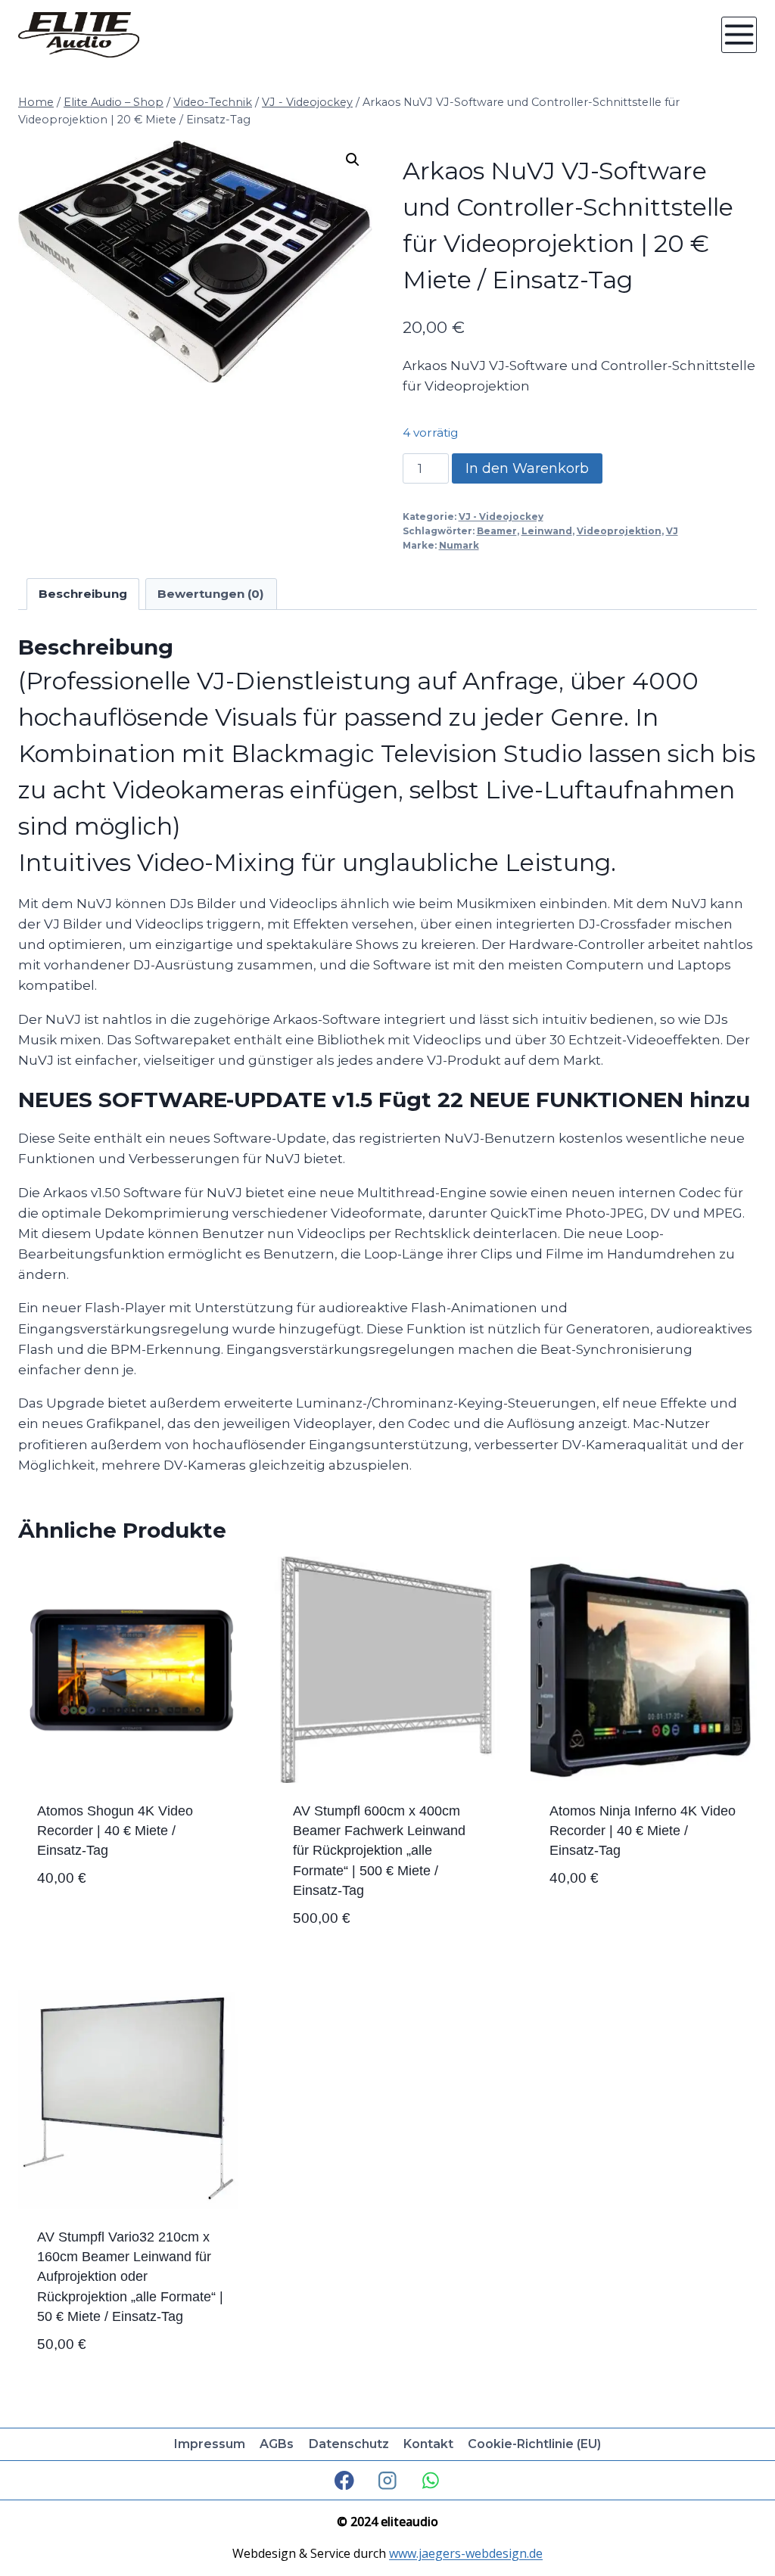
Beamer (497, 531)
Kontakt (428, 2444)
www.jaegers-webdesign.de (466, 2553)
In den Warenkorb (527, 468)
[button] (353, 160)
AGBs (277, 2444)
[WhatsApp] (430, 2480)
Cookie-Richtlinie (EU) (534, 2444)
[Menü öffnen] (739, 34)
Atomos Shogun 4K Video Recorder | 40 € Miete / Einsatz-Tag (115, 1831)
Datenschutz (349, 2444)
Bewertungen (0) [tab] (211, 594)
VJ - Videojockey (501, 516)
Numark (459, 545)
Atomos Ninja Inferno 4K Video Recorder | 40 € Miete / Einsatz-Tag (643, 1831)
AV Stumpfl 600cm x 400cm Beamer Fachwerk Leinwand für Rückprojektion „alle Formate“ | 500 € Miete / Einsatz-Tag (379, 1851)
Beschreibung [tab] (83, 594)
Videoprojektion (619, 531)
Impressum (210, 2444)
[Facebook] (345, 2480)
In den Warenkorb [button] (98, 1927)
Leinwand (547, 531)
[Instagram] (387, 2480)
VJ (672, 531)
